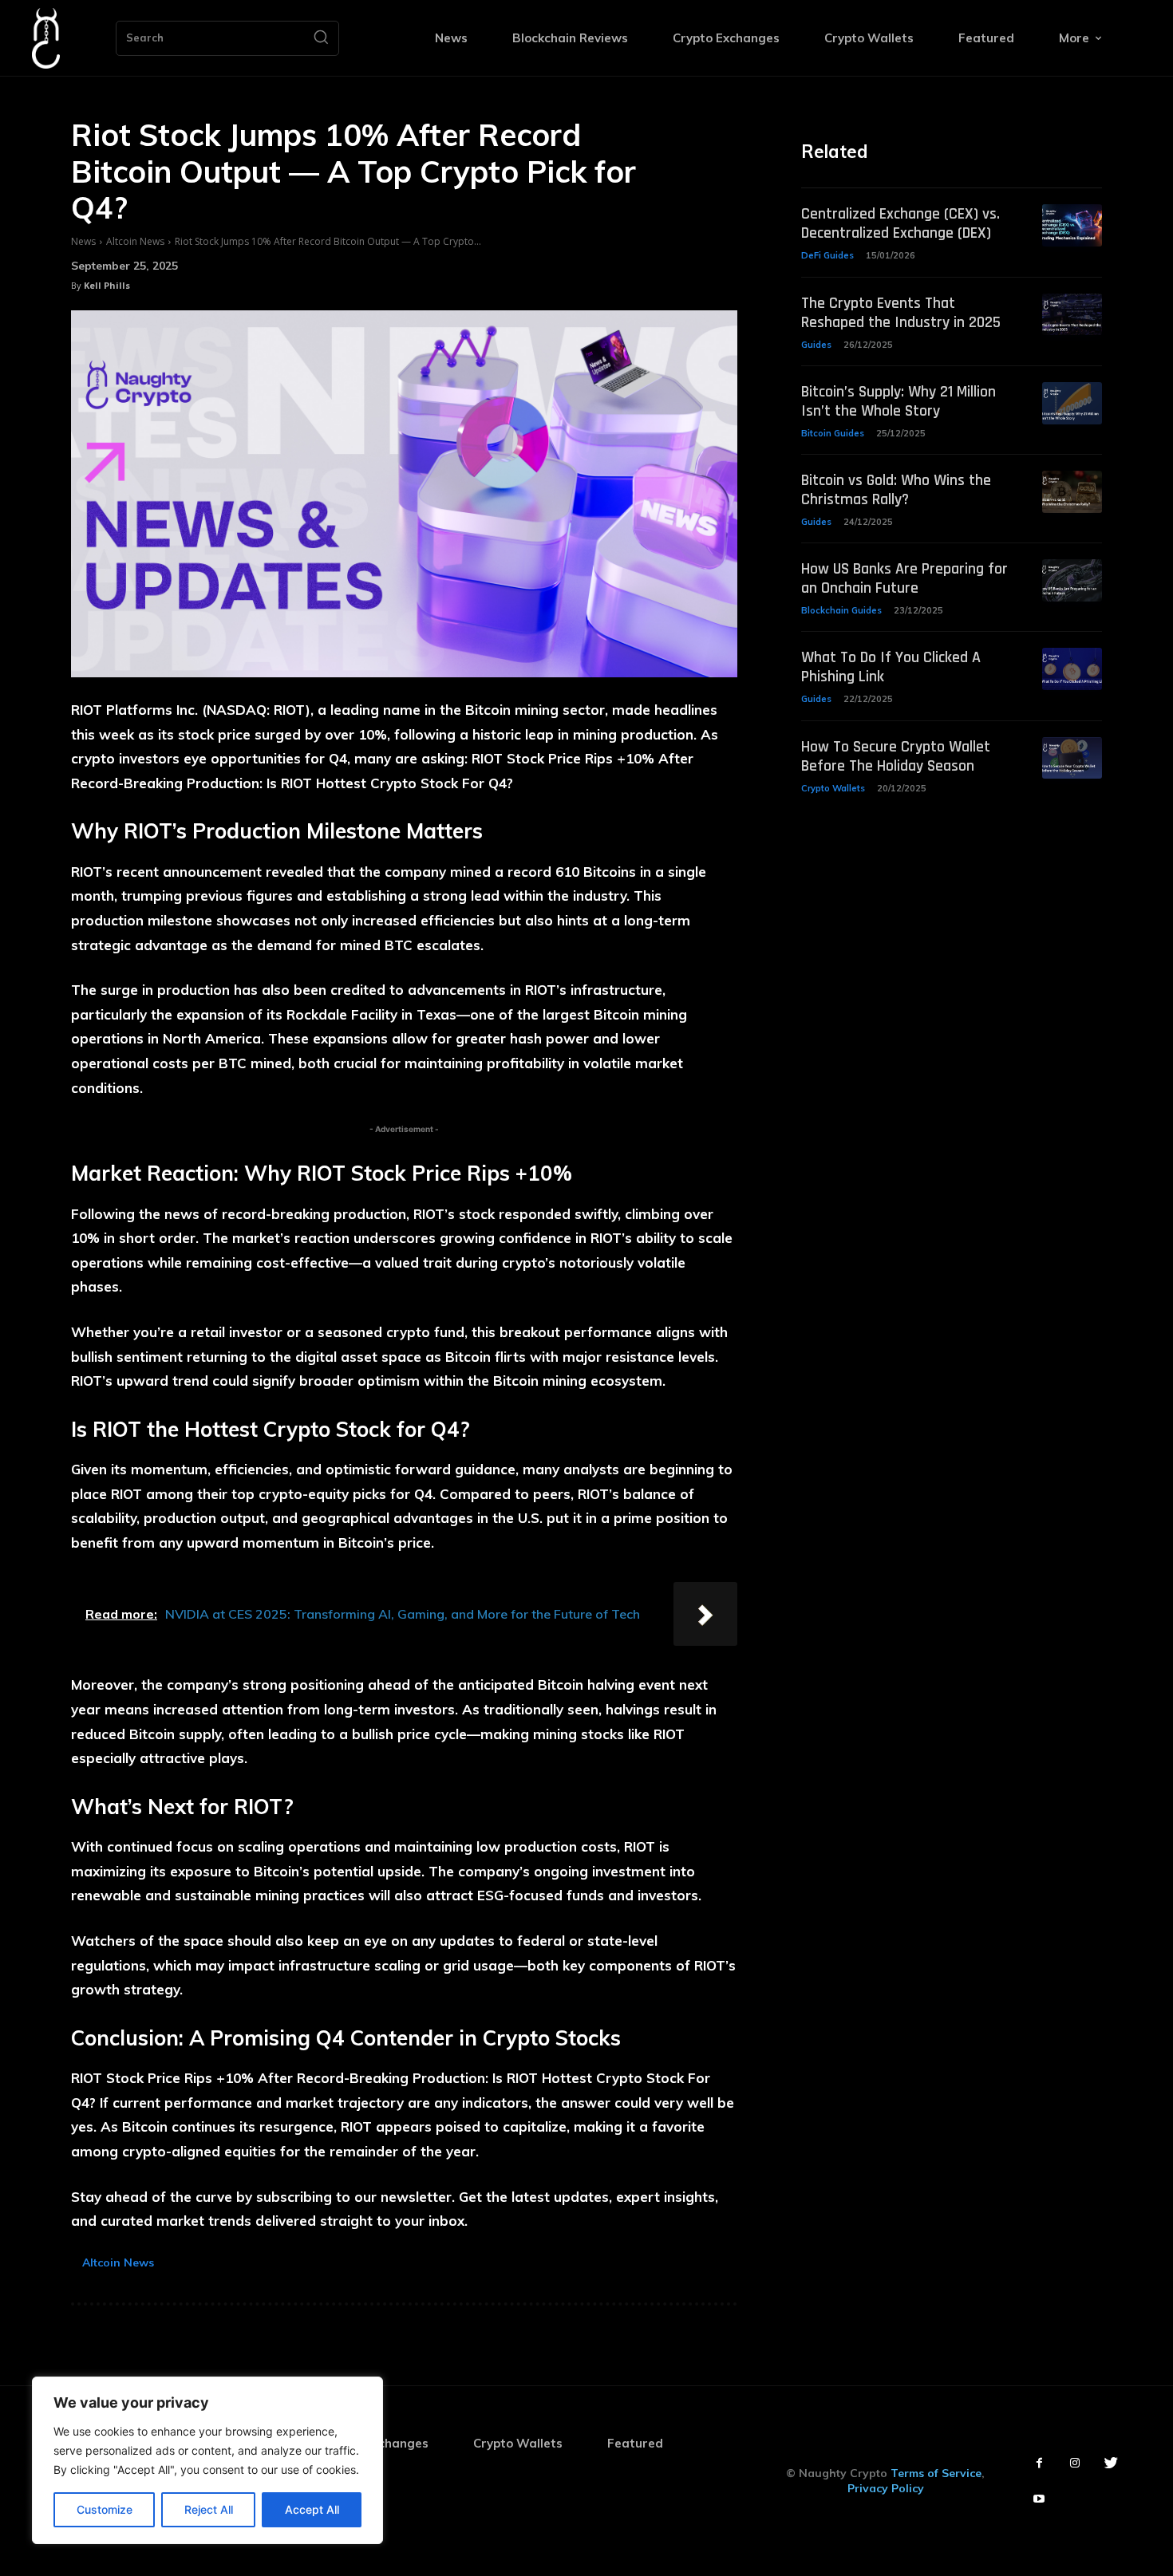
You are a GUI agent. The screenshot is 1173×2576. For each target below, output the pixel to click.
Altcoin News (135, 241)
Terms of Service (936, 2473)
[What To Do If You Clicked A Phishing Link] (1072, 669)
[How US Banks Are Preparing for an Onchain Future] (1072, 580)
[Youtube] (1039, 2499)
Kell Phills (107, 285)
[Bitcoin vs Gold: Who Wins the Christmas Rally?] (1072, 492)
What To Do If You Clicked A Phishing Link (891, 667)
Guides (816, 345)
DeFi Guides (827, 255)
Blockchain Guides (841, 610)
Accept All (312, 2509)
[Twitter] (1111, 2463)
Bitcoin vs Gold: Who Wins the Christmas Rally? (896, 490)
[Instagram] (1075, 2463)
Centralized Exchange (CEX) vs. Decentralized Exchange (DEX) (900, 223)
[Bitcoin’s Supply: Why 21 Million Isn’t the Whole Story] (1072, 403)
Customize (105, 2509)
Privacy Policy (886, 2488)
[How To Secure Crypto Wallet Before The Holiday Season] (1072, 758)
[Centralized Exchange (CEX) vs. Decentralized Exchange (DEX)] (1072, 225)
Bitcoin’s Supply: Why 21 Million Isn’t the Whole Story (899, 401)
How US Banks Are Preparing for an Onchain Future (904, 578)
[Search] (321, 38)
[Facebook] (1039, 2463)
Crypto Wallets (833, 788)
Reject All (209, 2509)
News (83, 241)
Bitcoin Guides (833, 433)
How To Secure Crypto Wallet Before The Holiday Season (896, 756)
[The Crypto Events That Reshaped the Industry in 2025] (1072, 315)
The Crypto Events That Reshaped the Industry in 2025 (901, 313)
